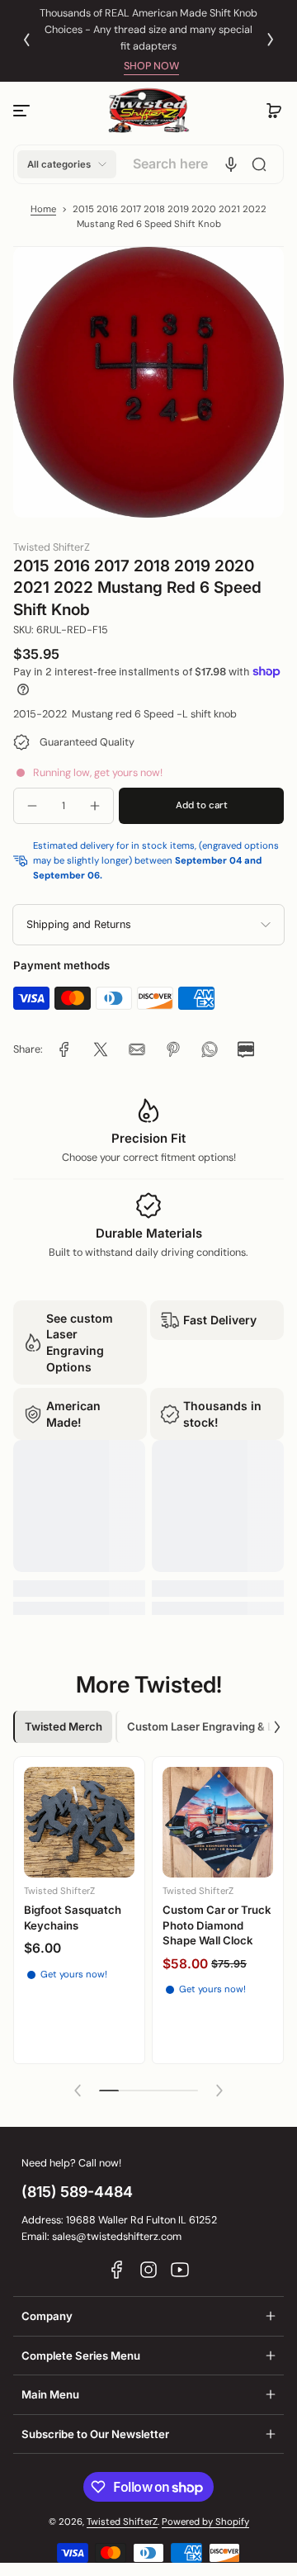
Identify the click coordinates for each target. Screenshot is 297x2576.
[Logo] (148, 111)
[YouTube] (180, 2270)
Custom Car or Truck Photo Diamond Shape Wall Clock (217, 1925)
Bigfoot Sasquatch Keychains (73, 1917)
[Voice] (231, 164)
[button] (274, 111)
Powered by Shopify (205, 2522)
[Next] (271, 40)
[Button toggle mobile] (23, 111)
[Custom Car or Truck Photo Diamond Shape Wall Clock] (218, 1822)
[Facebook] (117, 2270)
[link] (64, 1049)
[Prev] (26, 40)
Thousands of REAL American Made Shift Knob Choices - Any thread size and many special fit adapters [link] (148, 30)
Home (43, 209)
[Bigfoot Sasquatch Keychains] (79, 1822)
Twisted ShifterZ (122, 2522)
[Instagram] (148, 2270)
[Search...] (259, 164)
